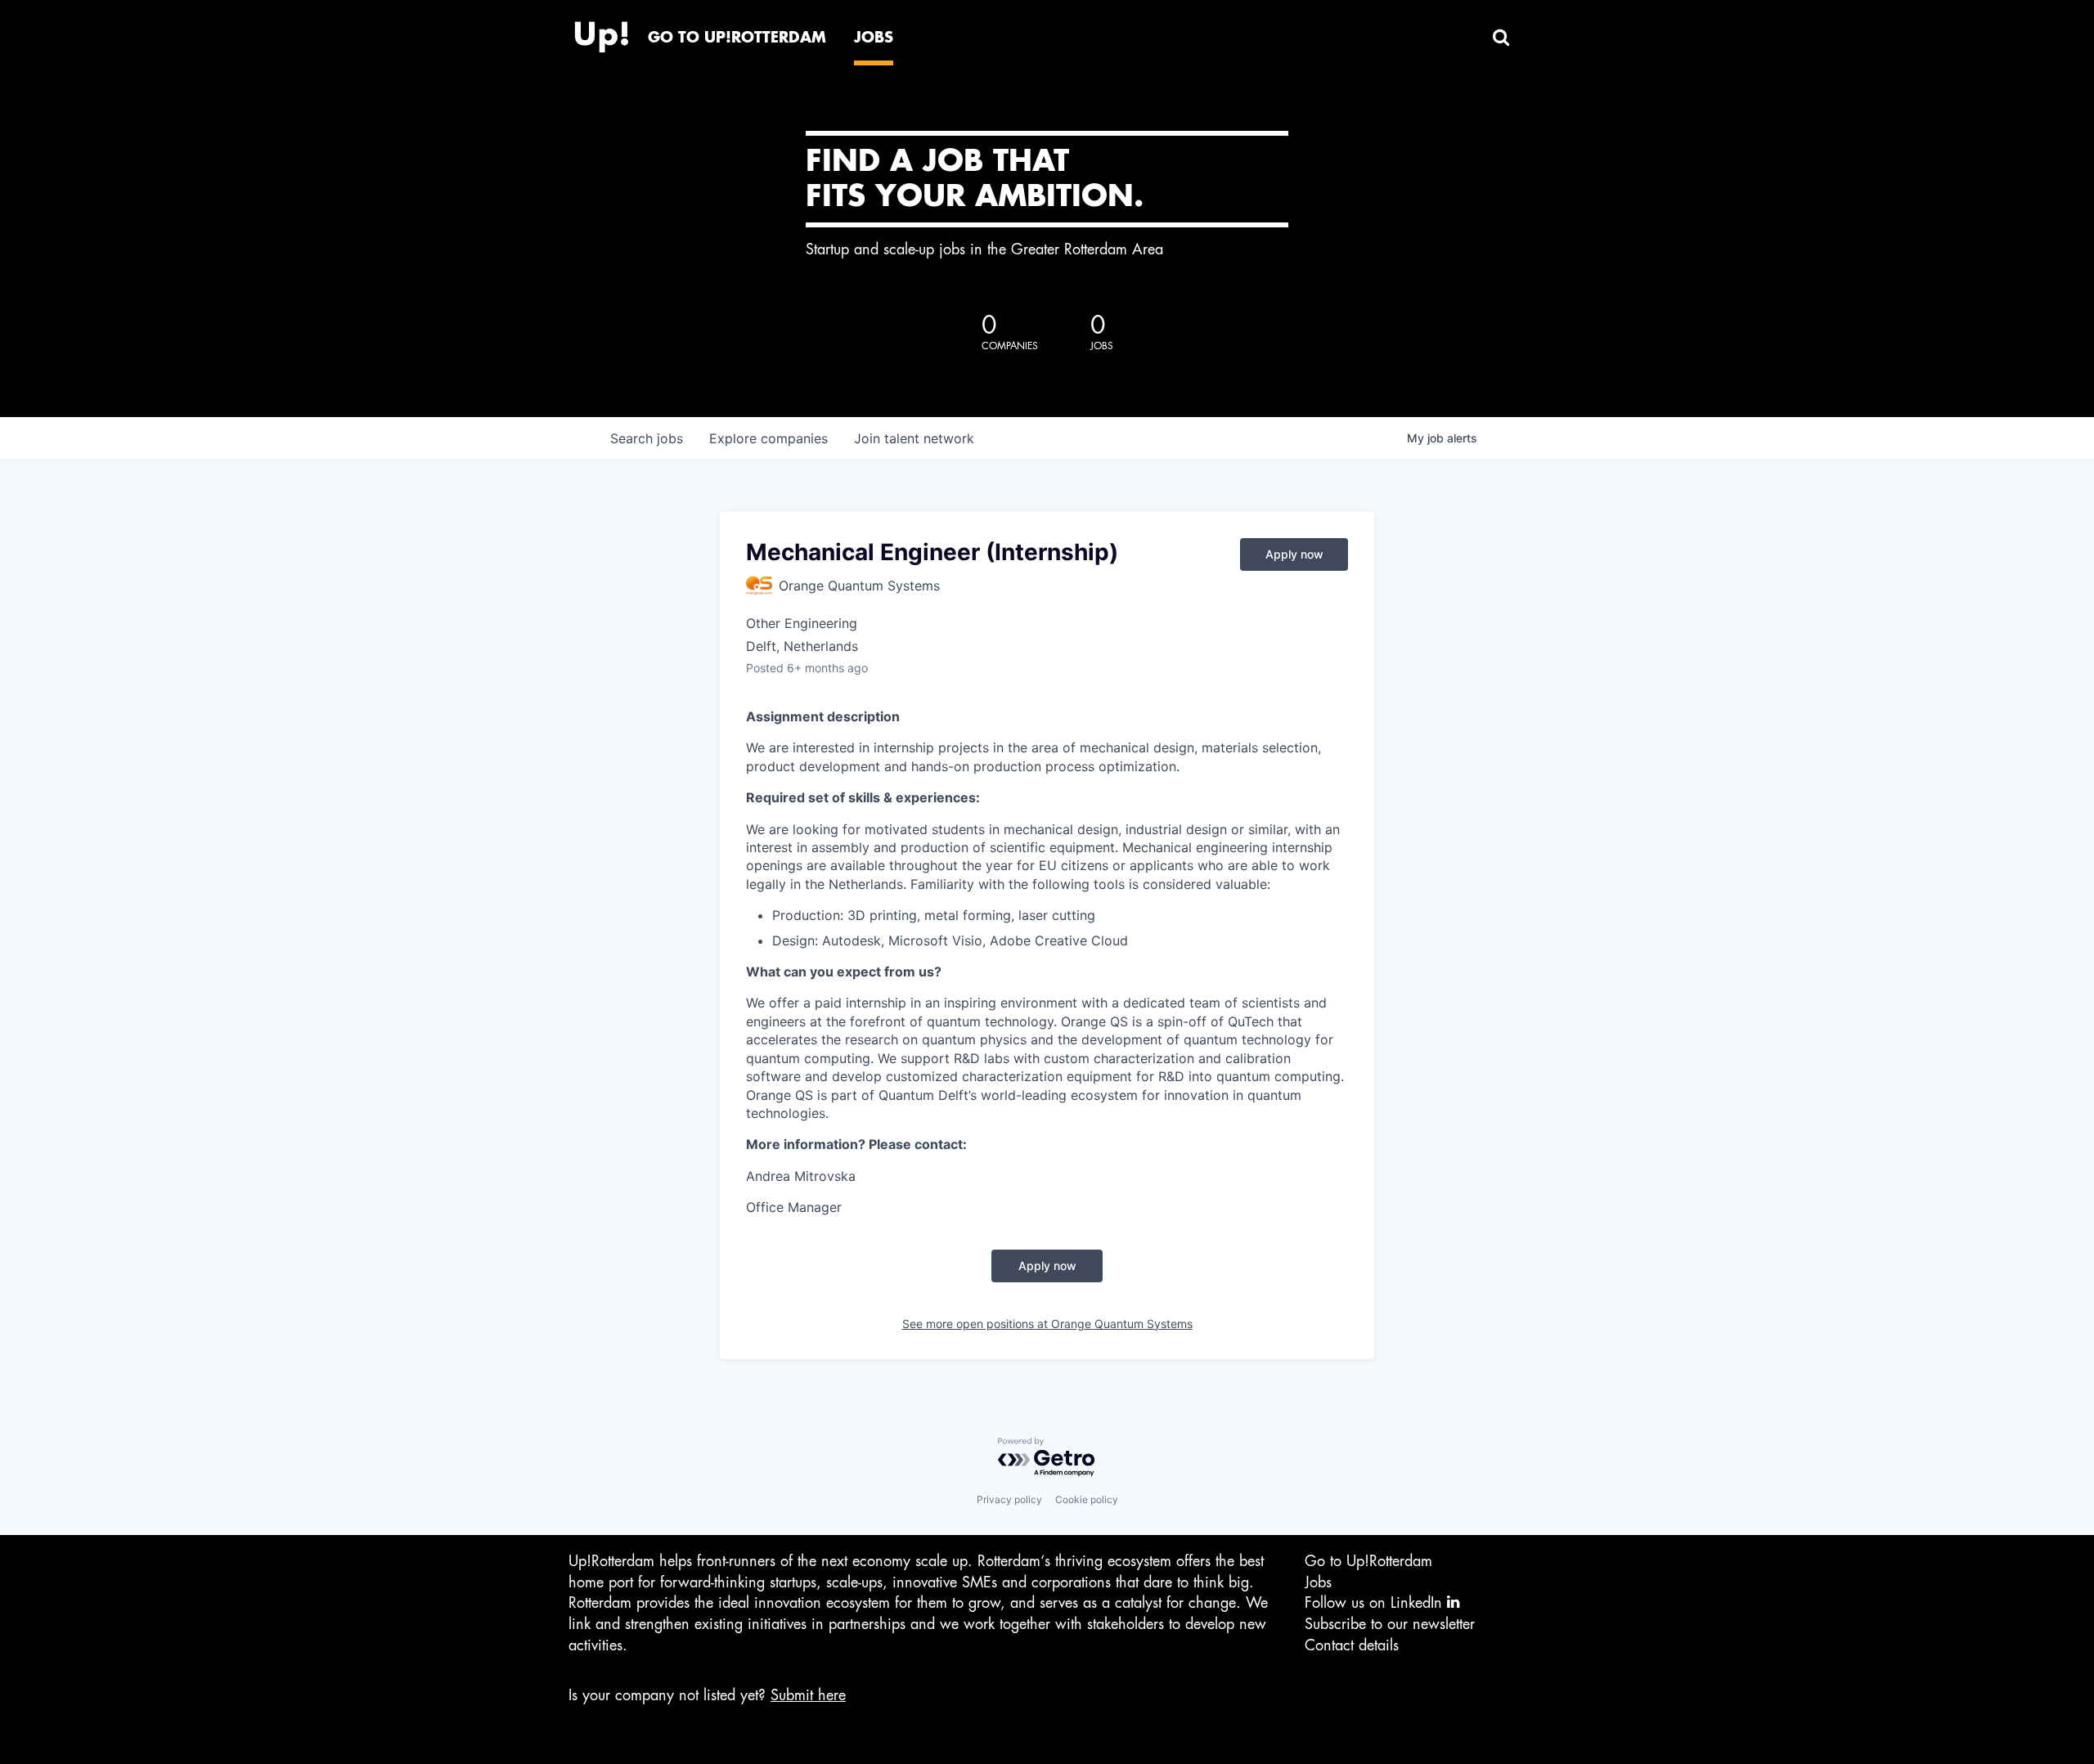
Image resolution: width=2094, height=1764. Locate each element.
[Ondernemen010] (601, 33)
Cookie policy (1087, 1499)
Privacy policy (1009, 1499)
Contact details (1352, 1645)
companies (768, 438)
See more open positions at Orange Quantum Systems (1047, 1324)
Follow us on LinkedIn (1376, 1603)
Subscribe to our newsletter (1390, 1624)
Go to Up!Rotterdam (1368, 1561)
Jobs (1318, 1582)
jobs (647, 438)
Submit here (808, 1695)
